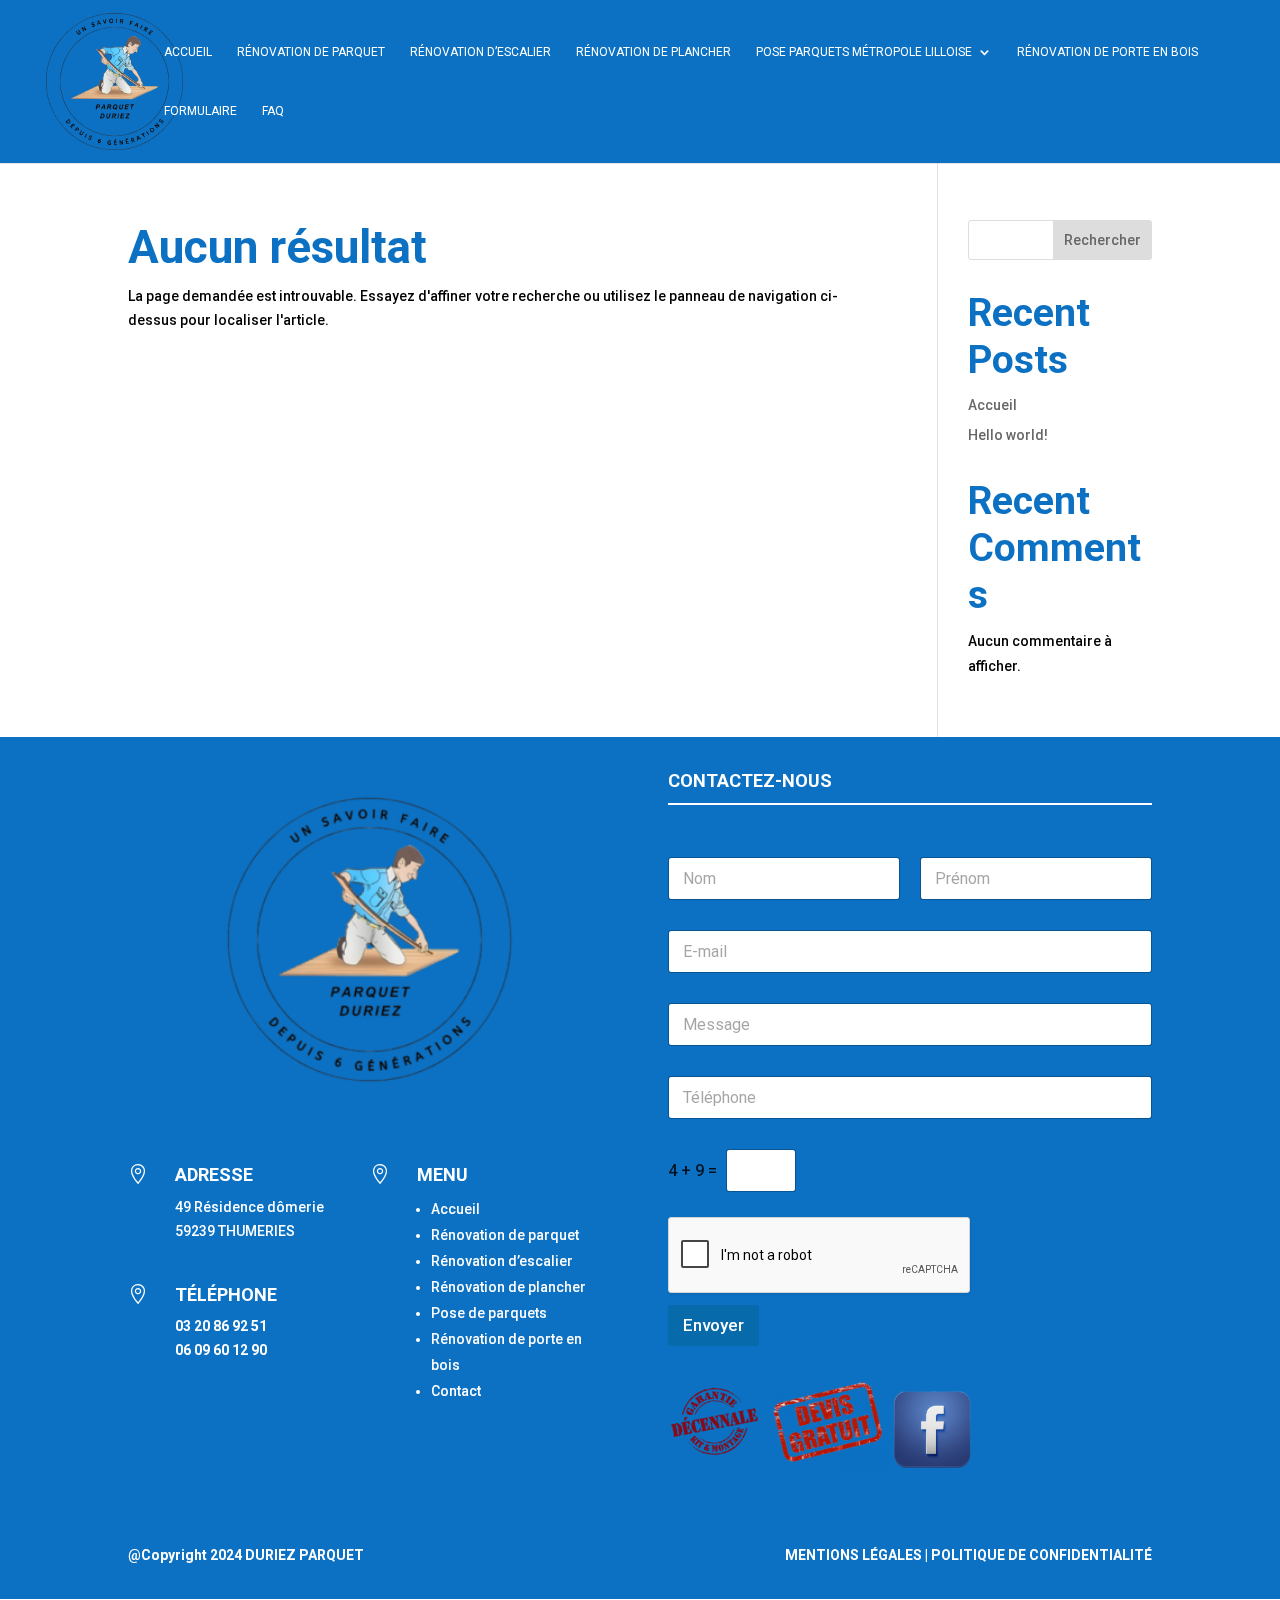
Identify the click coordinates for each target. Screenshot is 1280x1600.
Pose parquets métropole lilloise (864, 52)
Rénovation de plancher (653, 52)
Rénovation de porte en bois (1107, 52)
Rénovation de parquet (505, 1235)
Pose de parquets (489, 1313)
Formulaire (200, 111)
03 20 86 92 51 (221, 1326)
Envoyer (713, 1325)
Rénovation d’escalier (480, 52)
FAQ (273, 111)
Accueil (188, 52)
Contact (456, 1391)
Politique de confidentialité (1041, 1555)
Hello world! (1008, 435)
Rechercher (1102, 240)
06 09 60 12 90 (221, 1350)
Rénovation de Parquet (311, 52)
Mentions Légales (853, 1555)
